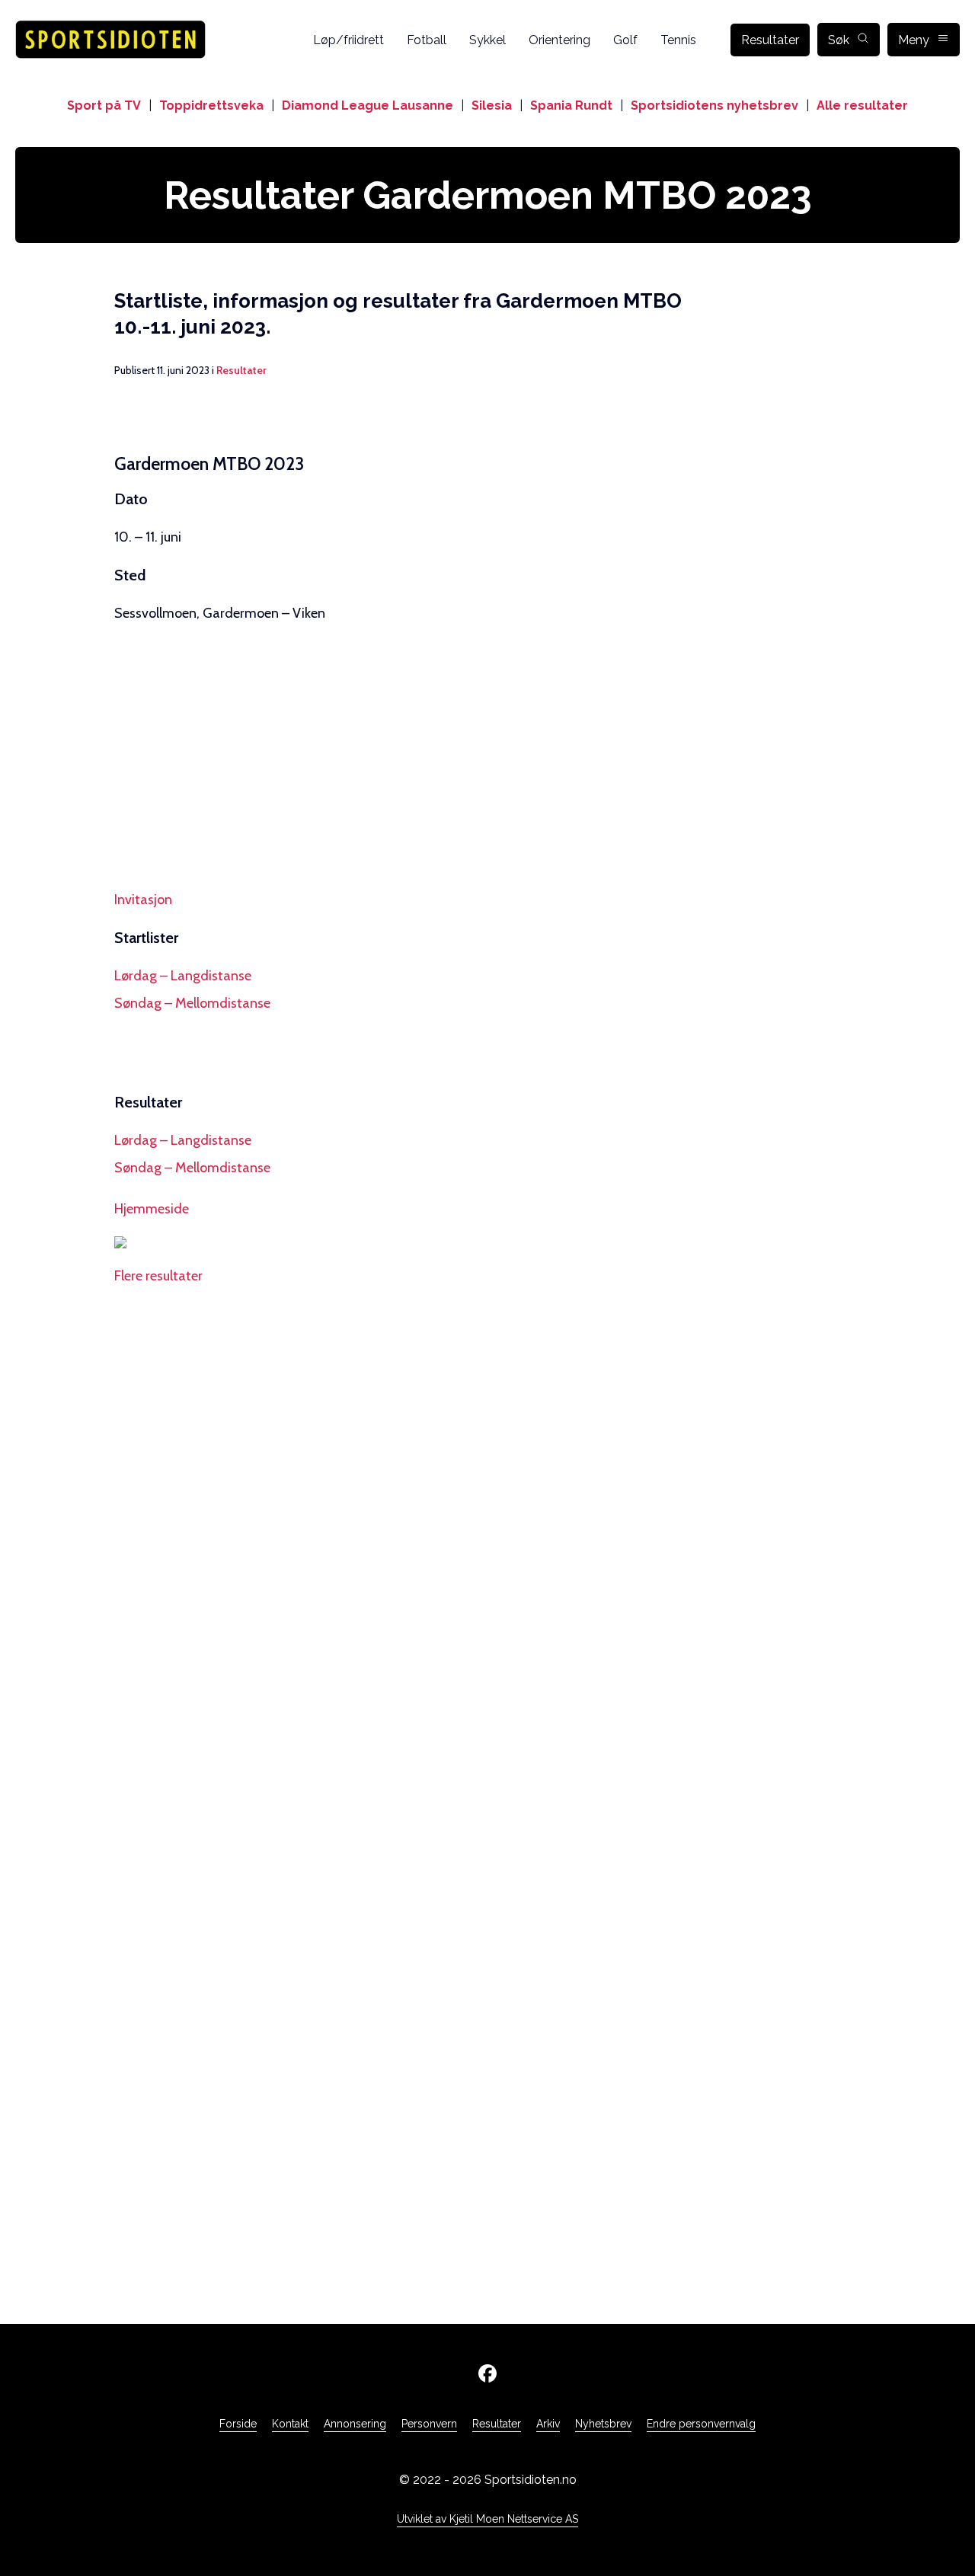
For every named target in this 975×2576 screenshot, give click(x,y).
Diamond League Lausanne (368, 105)
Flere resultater (158, 1276)
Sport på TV (104, 105)
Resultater (770, 40)
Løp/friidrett (348, 40)
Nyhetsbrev (603, 2424)
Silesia (492, 105)
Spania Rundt (571, 105)
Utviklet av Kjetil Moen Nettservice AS (487, 2519)
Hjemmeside (152, 1209)
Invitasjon (143, 900)
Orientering (559, 40)
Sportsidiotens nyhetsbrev (714, 105)
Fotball (427, 40)
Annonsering (355, 2424)
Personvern (429, 2424)
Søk (839, 40)
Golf (625, 40)
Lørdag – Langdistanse (183, 976)
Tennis (678, 40)
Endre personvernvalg (701, 2424)
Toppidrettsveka (211, 105)
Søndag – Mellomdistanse (192, 1003)
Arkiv (548, 2424)
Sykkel (487, 40)
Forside (238, 2424)
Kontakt (290, 2424)
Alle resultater (862, 105)
